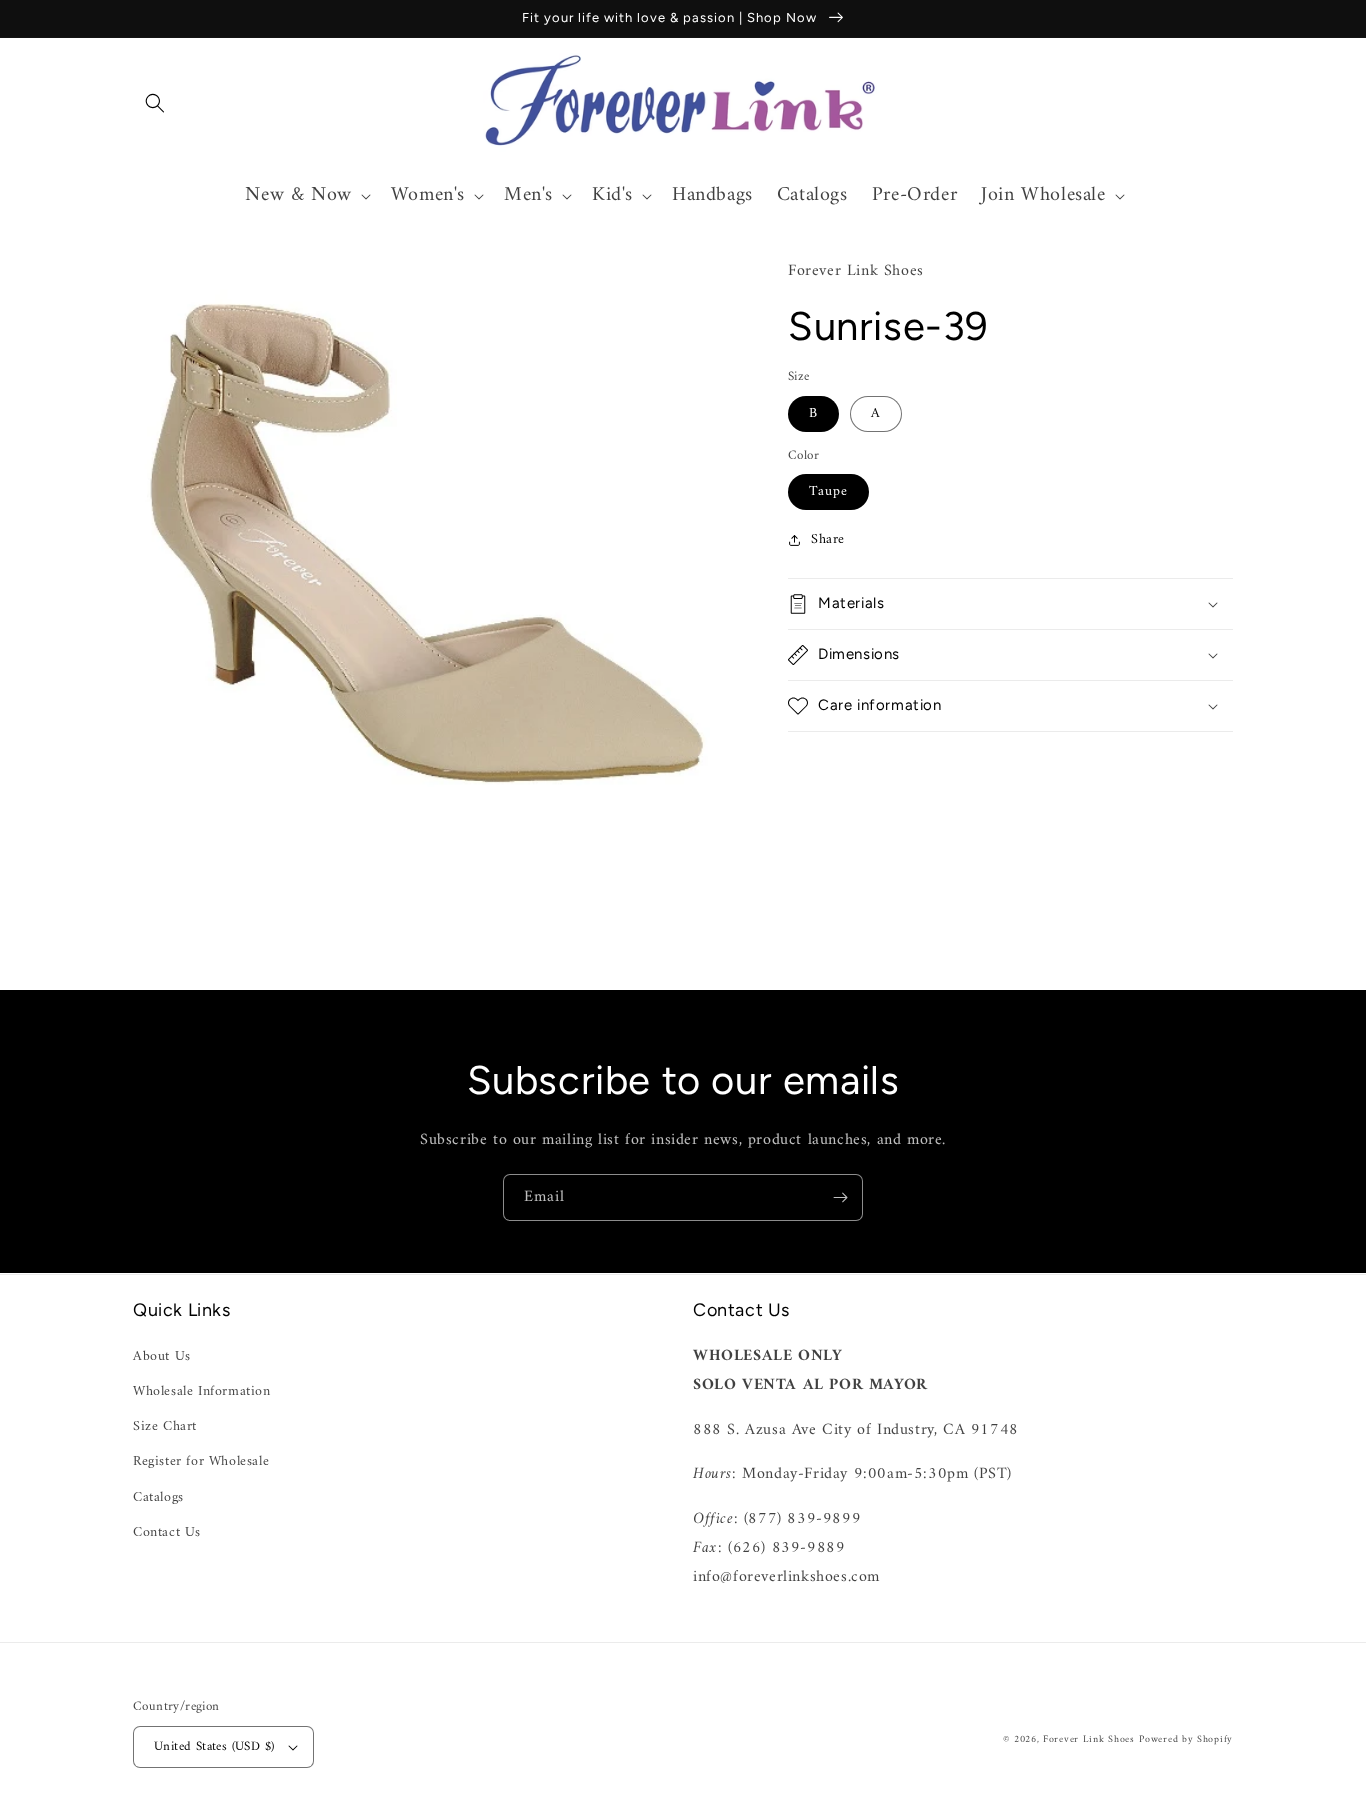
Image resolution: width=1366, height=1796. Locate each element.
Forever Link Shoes (1089, 1739)
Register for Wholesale (201, 1461)
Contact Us (167, 1532)
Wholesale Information (202, 1391)
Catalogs (158, 1497)
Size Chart (165, 1426)
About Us (162, 1356)
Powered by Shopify (1186, 1739)
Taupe (828, 491)
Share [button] (828, 539)
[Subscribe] (840, 1197)
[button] (155, 103)
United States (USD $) (214, 1746)
